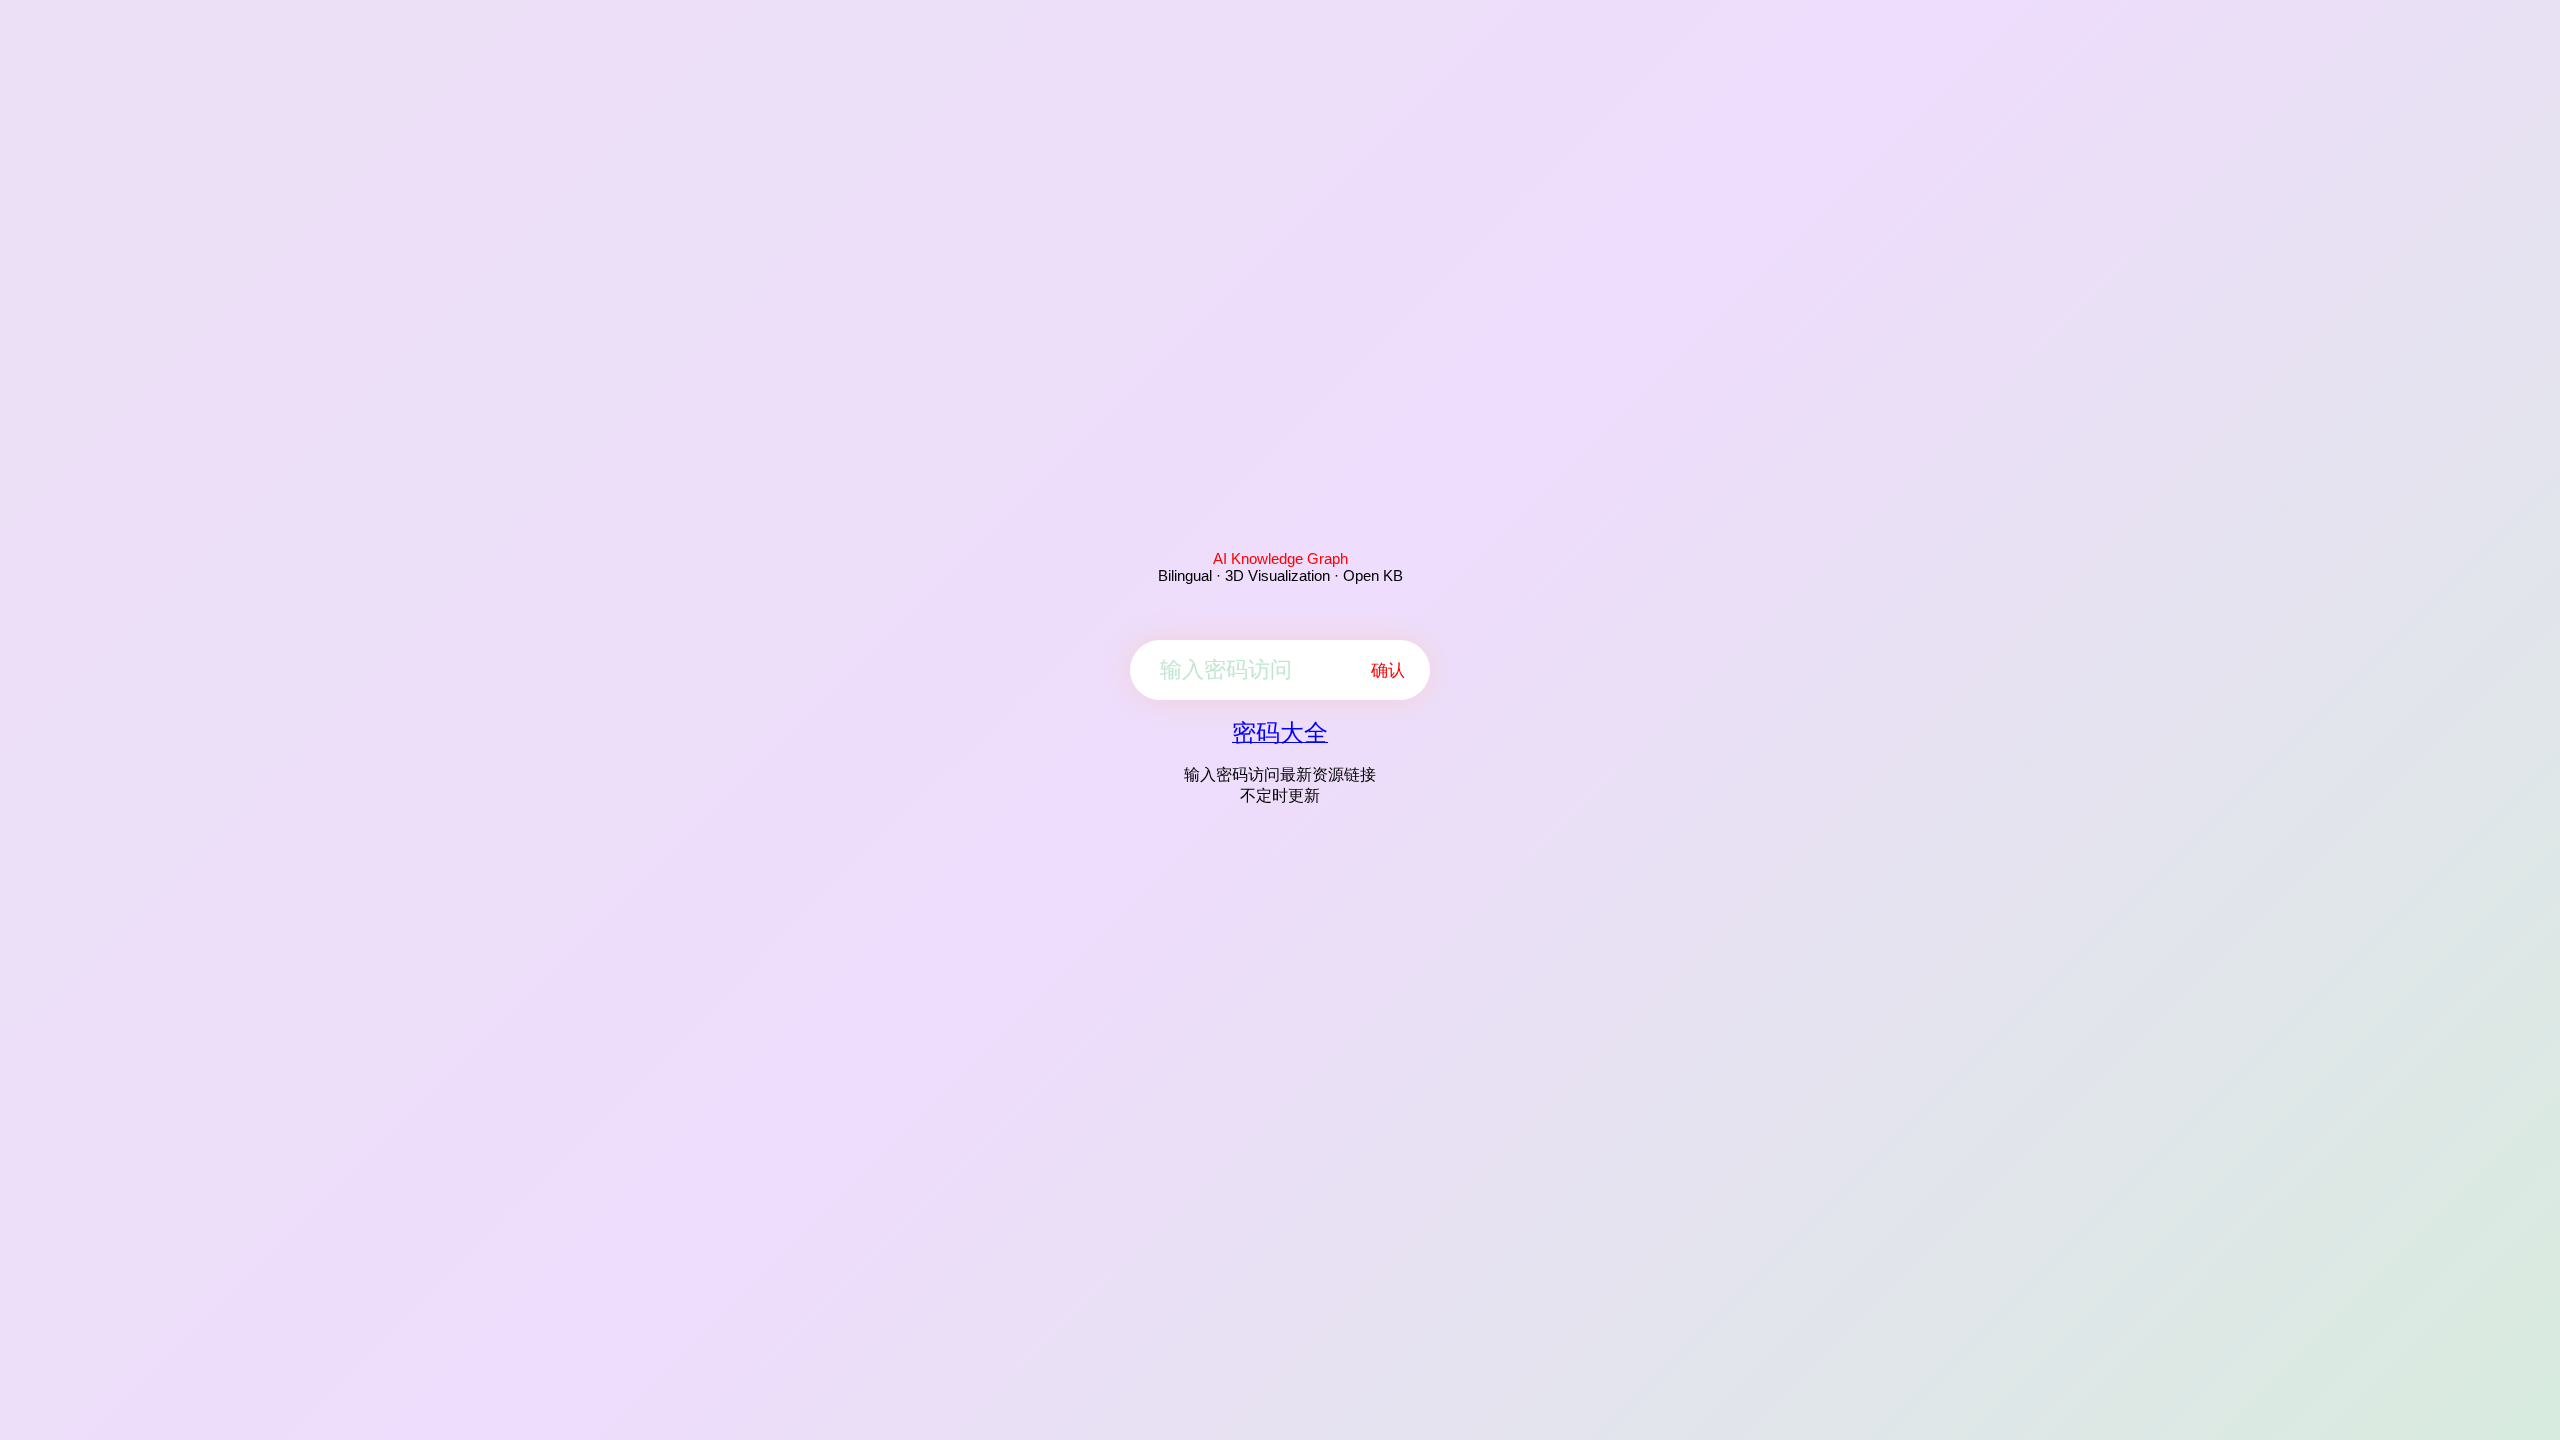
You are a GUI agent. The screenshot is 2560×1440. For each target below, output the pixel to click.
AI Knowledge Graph (1280, 558)
